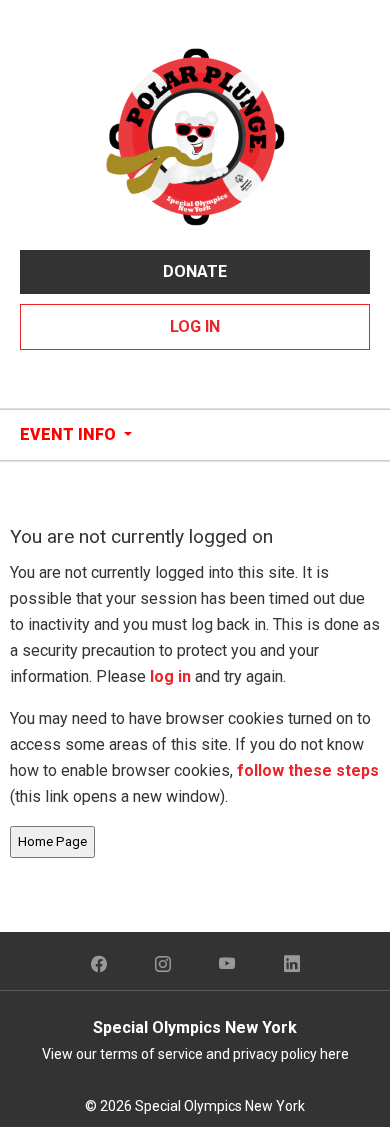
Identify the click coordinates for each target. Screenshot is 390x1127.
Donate (195, 271)
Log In (195, 326)
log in (170, 676)
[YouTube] (227, 965)
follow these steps (306, 770)
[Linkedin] (292, 965)
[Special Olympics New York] (195, 135)
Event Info (70, 434)
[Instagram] (163, 965)
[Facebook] (99, 965)
